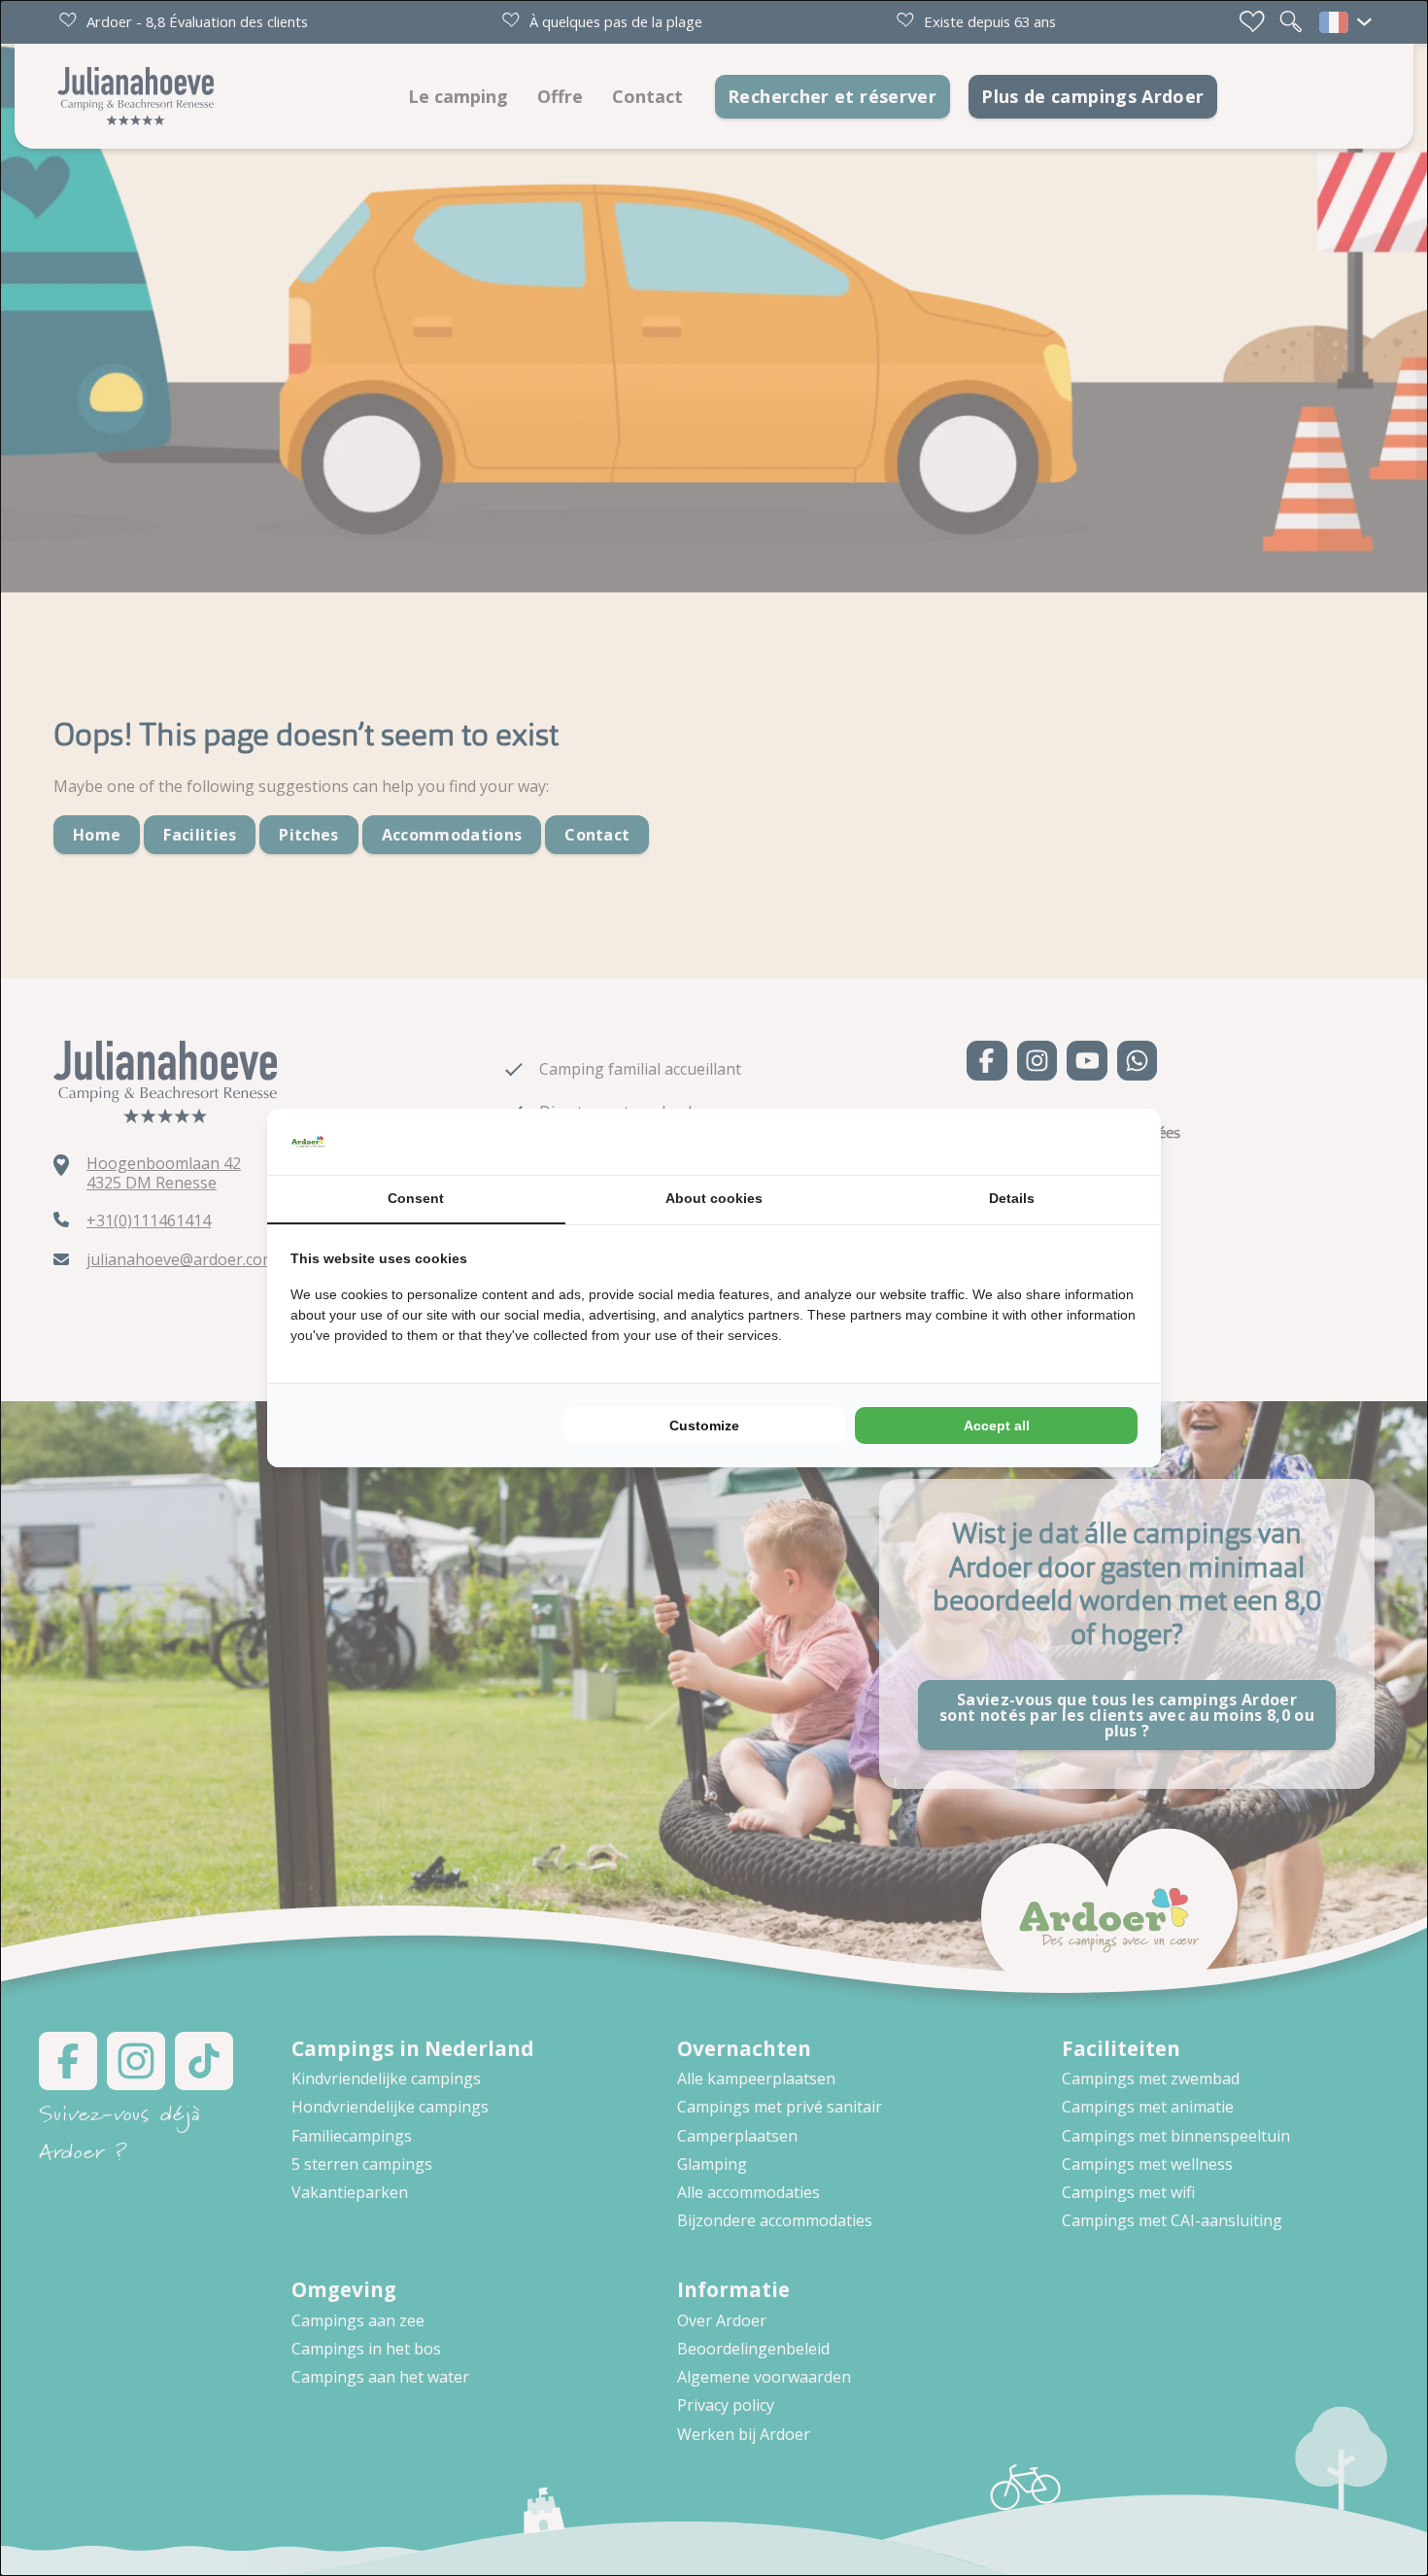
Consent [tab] (416, 1198)
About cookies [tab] (714, 1198)
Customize (704, 1425)
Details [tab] (1012, 1198)
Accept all (997, 1425)
